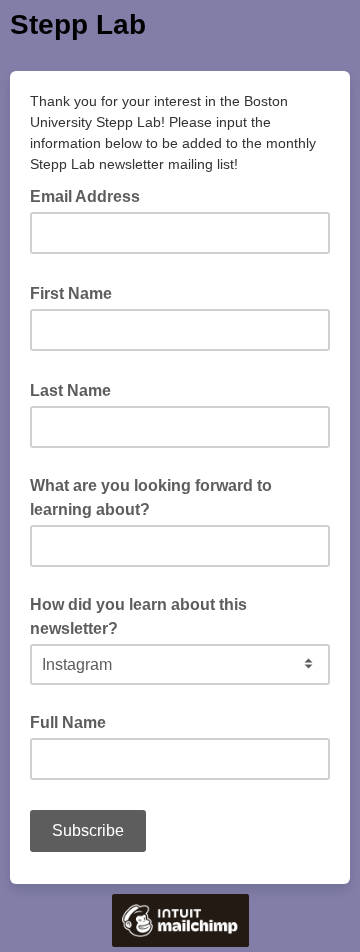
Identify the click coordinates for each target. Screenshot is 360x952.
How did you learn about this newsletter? (138, 616)
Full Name (68, 722)
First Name (77, 292)
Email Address (91, 195)
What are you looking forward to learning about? (151, 497)
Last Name (76, 389)
